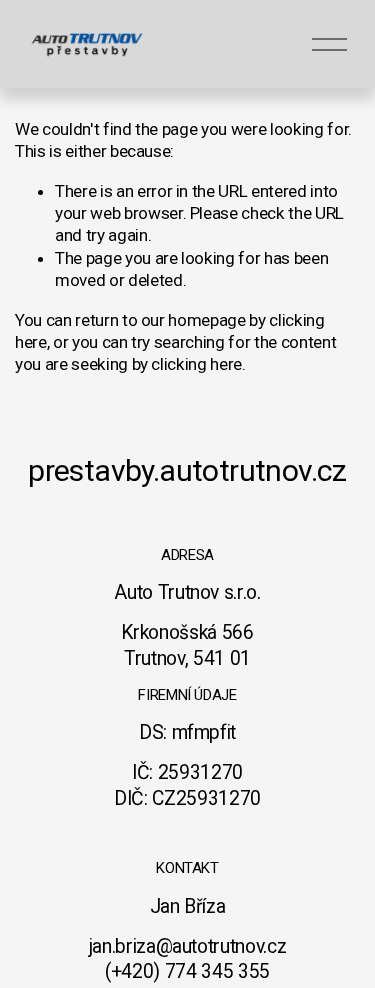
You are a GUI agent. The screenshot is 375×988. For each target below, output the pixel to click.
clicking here (196, 364)
